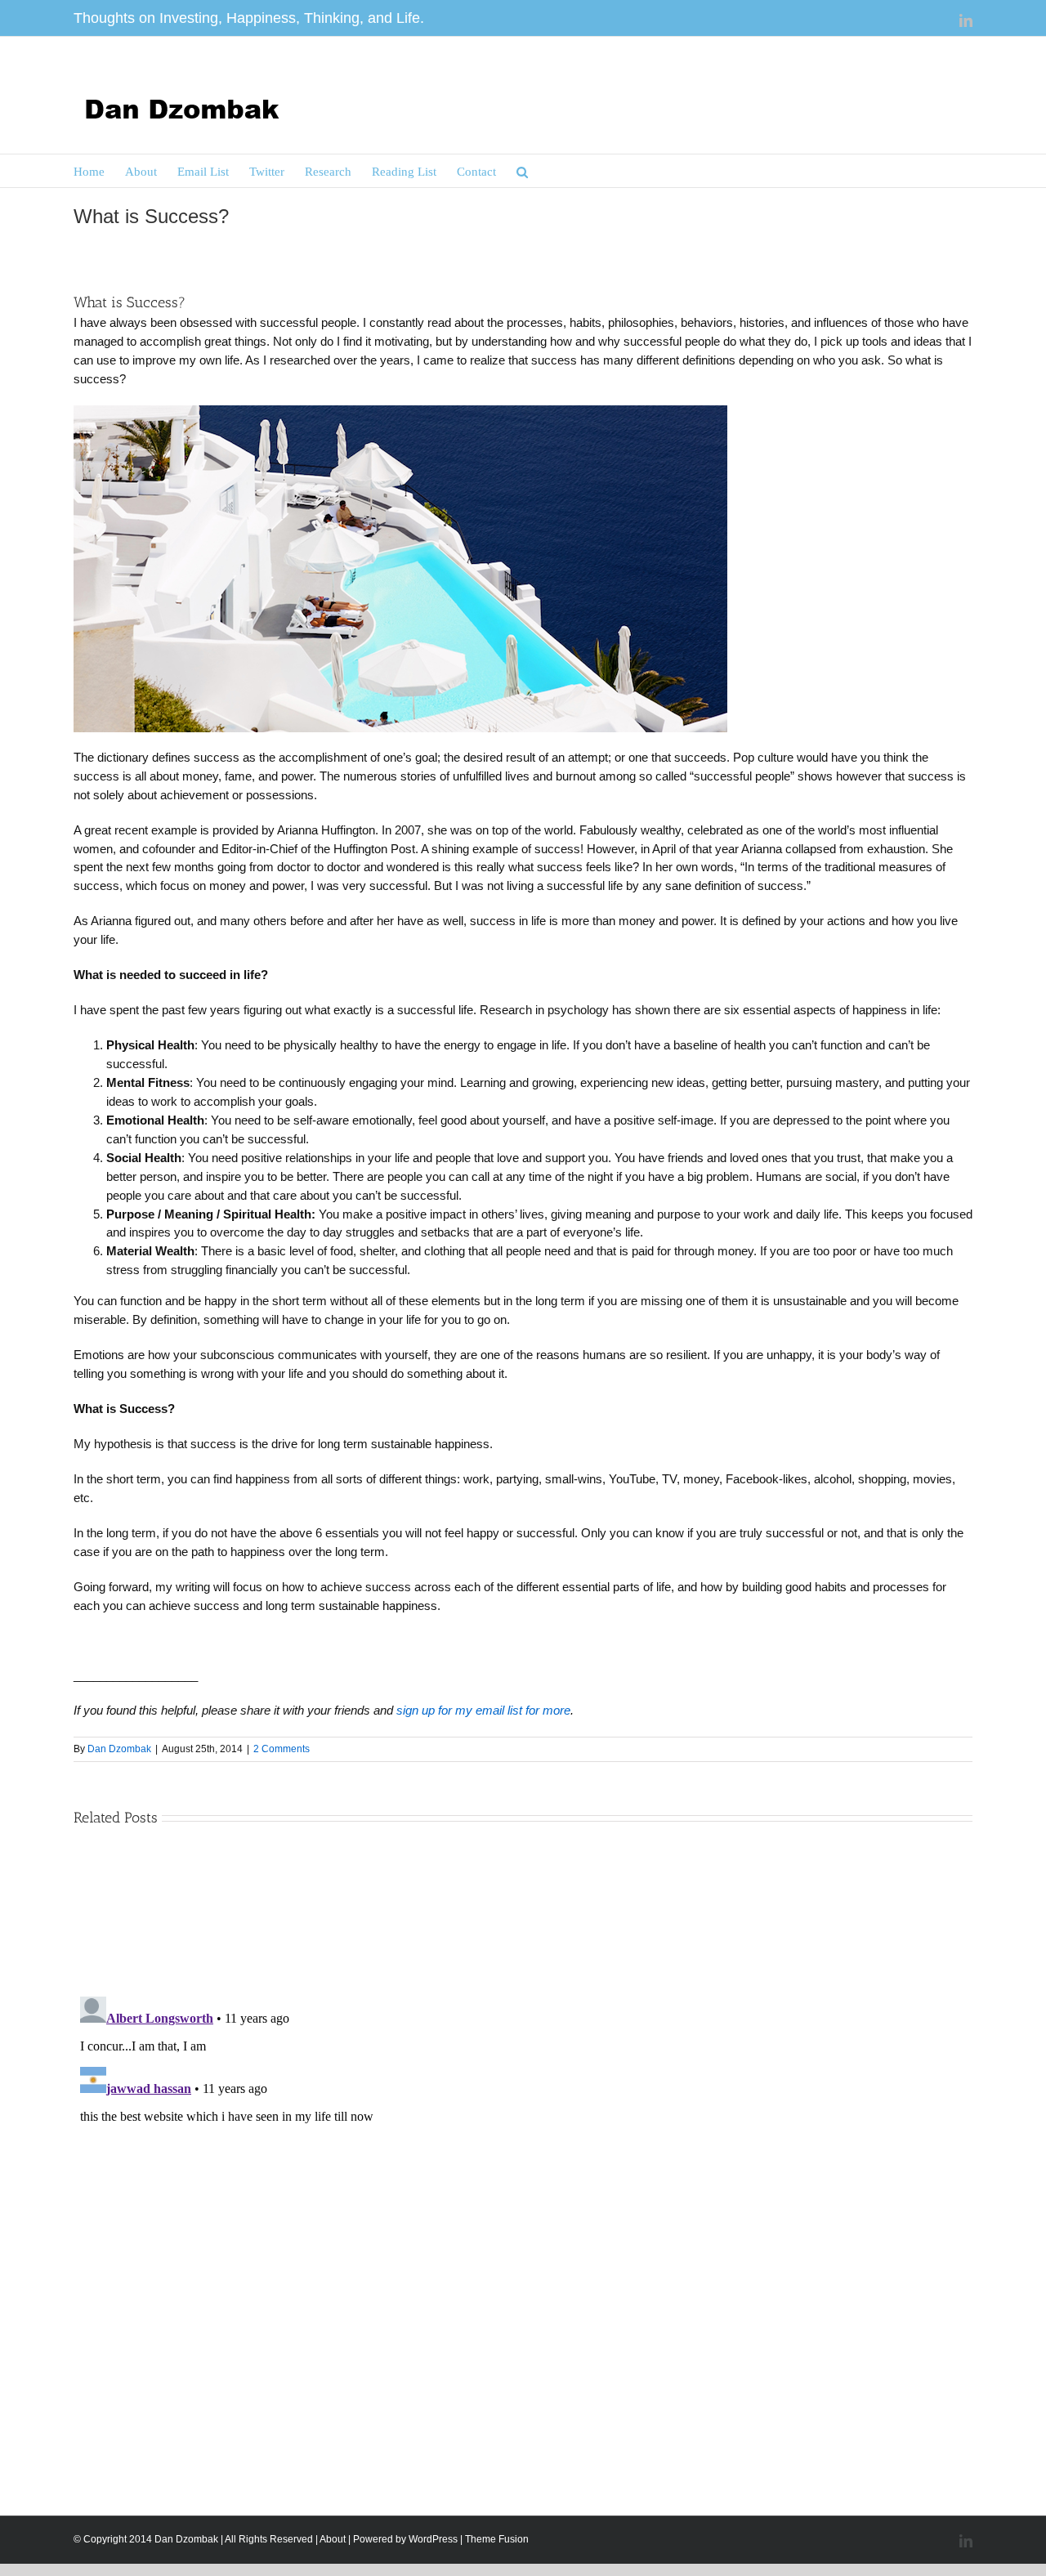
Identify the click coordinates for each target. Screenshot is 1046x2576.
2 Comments (282, 1749)
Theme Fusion (497, 2539)
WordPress (433, 2539)
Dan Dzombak (119, 1749)
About (333, 2539)
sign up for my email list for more (483, 1710)
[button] (522, 171)
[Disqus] (523, 2194)
